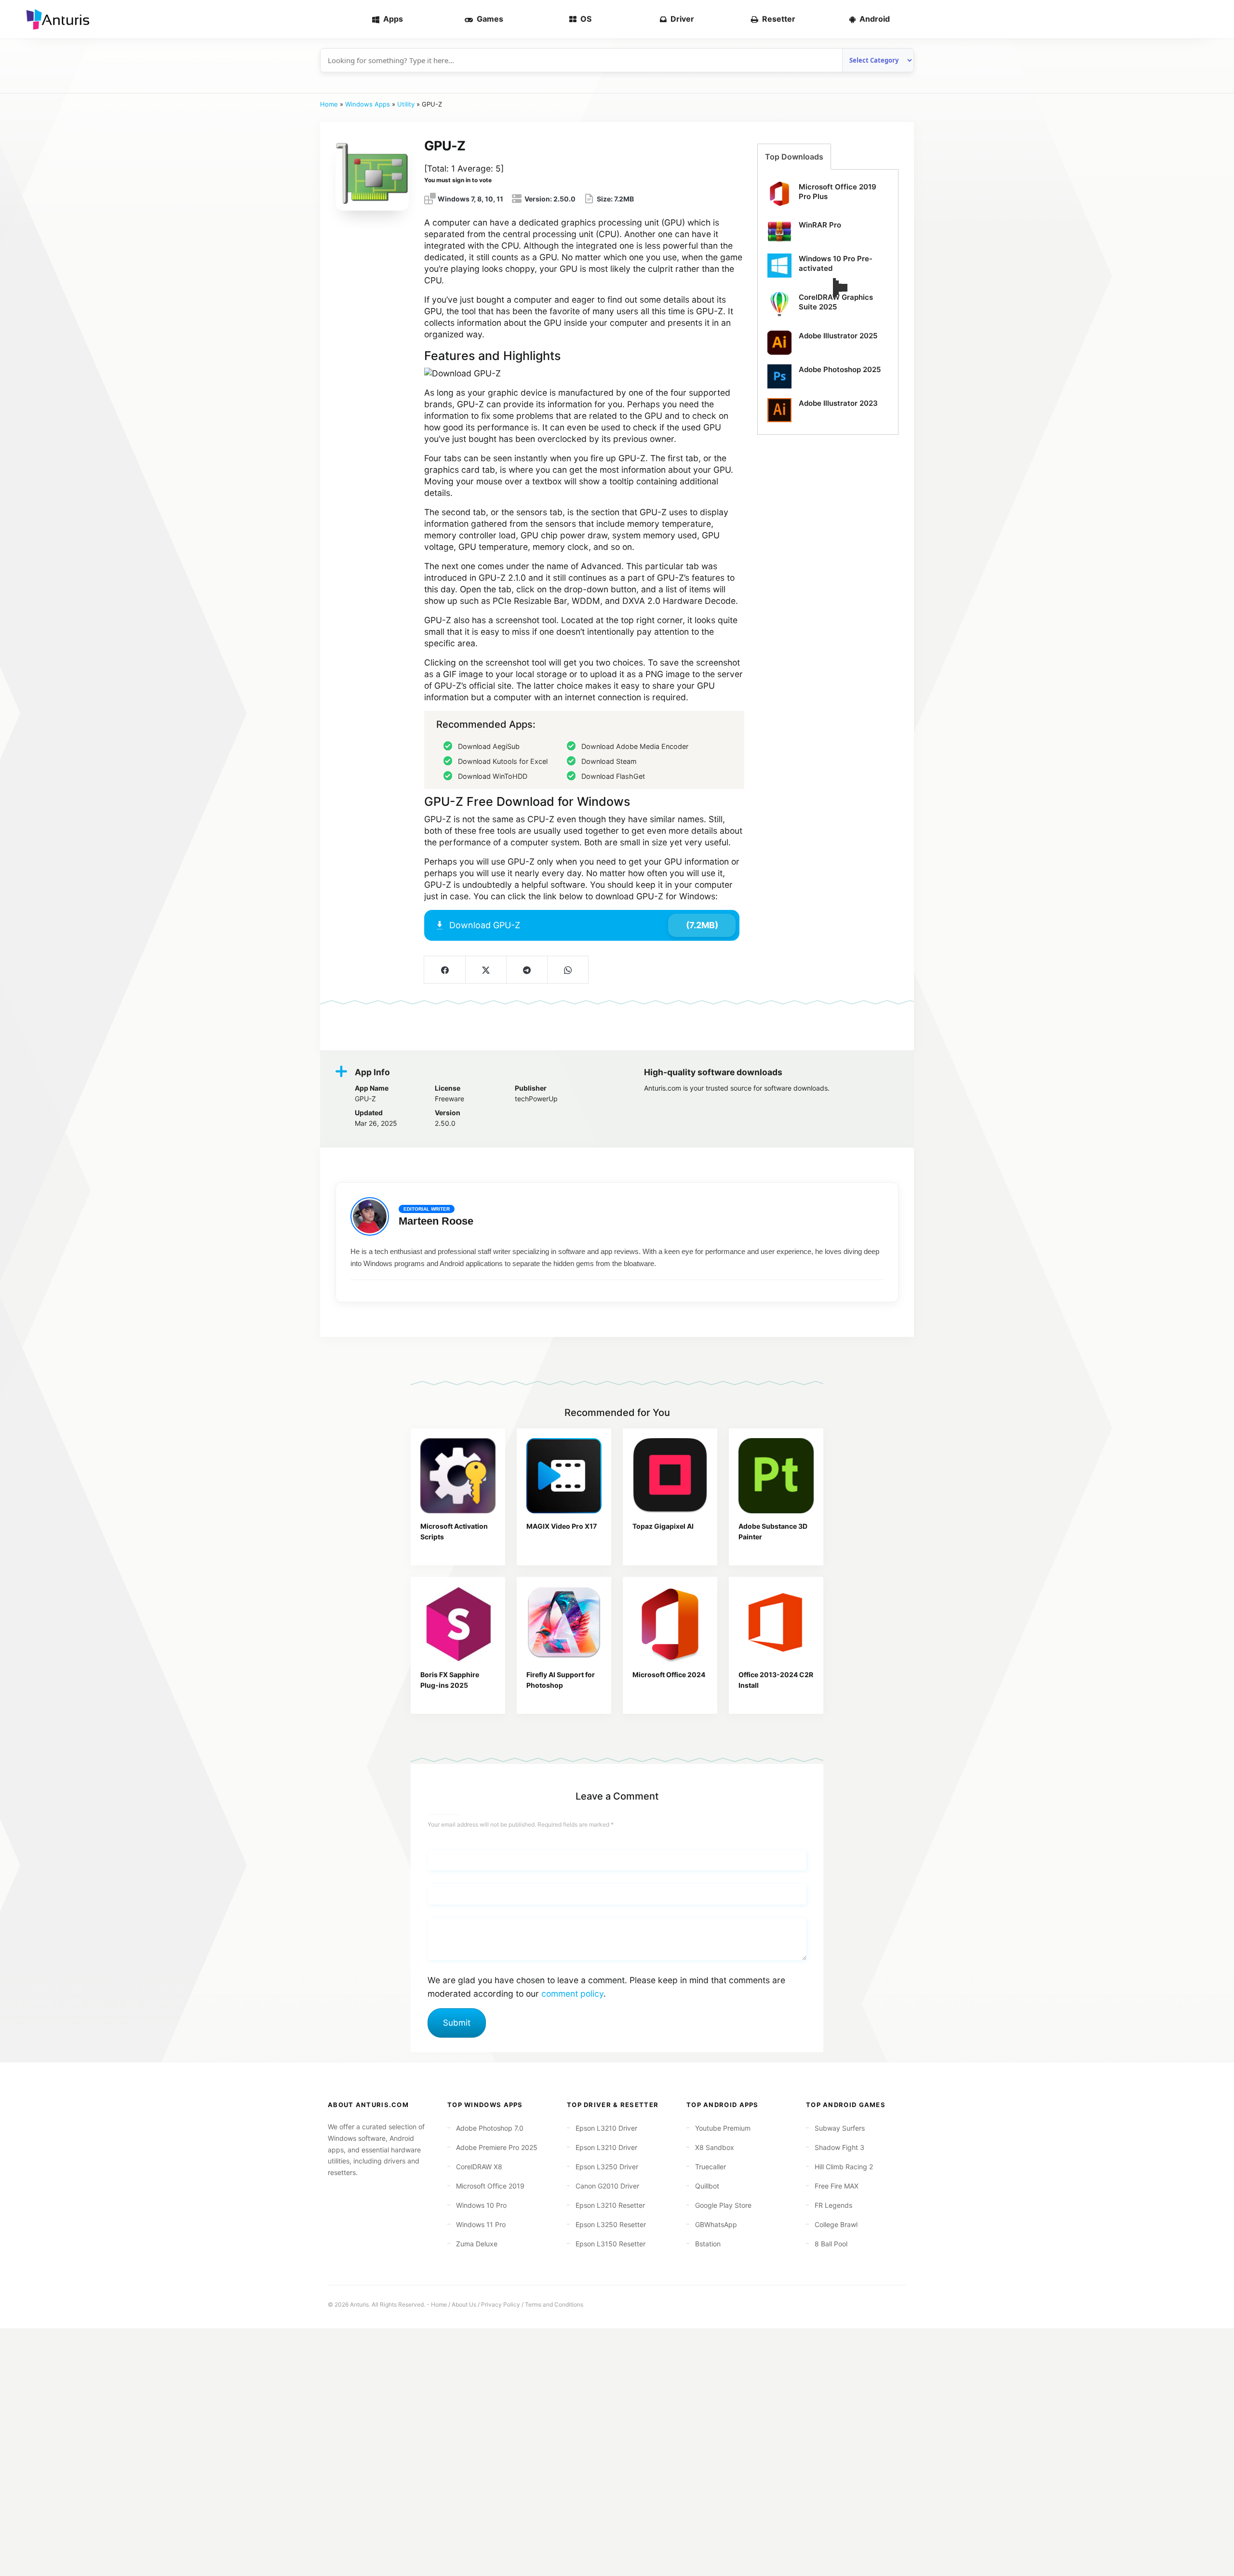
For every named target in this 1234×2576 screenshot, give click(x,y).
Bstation (708, 2244)
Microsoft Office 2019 (490, 2186)
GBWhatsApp (716, 2224)
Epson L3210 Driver (606, 2128)
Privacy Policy (501, 2304)
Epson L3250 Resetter (611, 2224)
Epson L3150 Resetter (610, 2244)
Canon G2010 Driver (607, 2186)
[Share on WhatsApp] (568, 970)
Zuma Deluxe (477, 2244)
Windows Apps (368, 104)
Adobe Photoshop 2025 (840, 369)
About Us (464, 2304)
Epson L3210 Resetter (610, 2205)
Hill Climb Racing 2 (844, 2167)
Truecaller (711, 2167)
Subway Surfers (840, 2128)
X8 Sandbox (715, 2147)
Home (329, 104)
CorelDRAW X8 (479, 2167)
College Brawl (836, 2224)
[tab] (794, 157)
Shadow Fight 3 (839, 2147)
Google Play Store (723, 2205)
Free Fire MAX (837, 2186)
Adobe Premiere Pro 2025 (497, 2147)
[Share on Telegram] (527, 970)
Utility (406, 104)
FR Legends (833, 2205)
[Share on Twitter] (486, 970)
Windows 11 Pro (481, 2224)
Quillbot (707, 2186)
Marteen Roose (436, 1221)
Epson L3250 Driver (607, 2167)
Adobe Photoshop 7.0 (490, 2128)
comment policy (572, 1994)
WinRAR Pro (820, 225)
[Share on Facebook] (445, 970)
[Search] (1211, 19)
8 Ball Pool (831, 2244)
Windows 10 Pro (481, 2205)
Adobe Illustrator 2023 (838, 403)
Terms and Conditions (554, 2304)
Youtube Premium (723, 2128)
